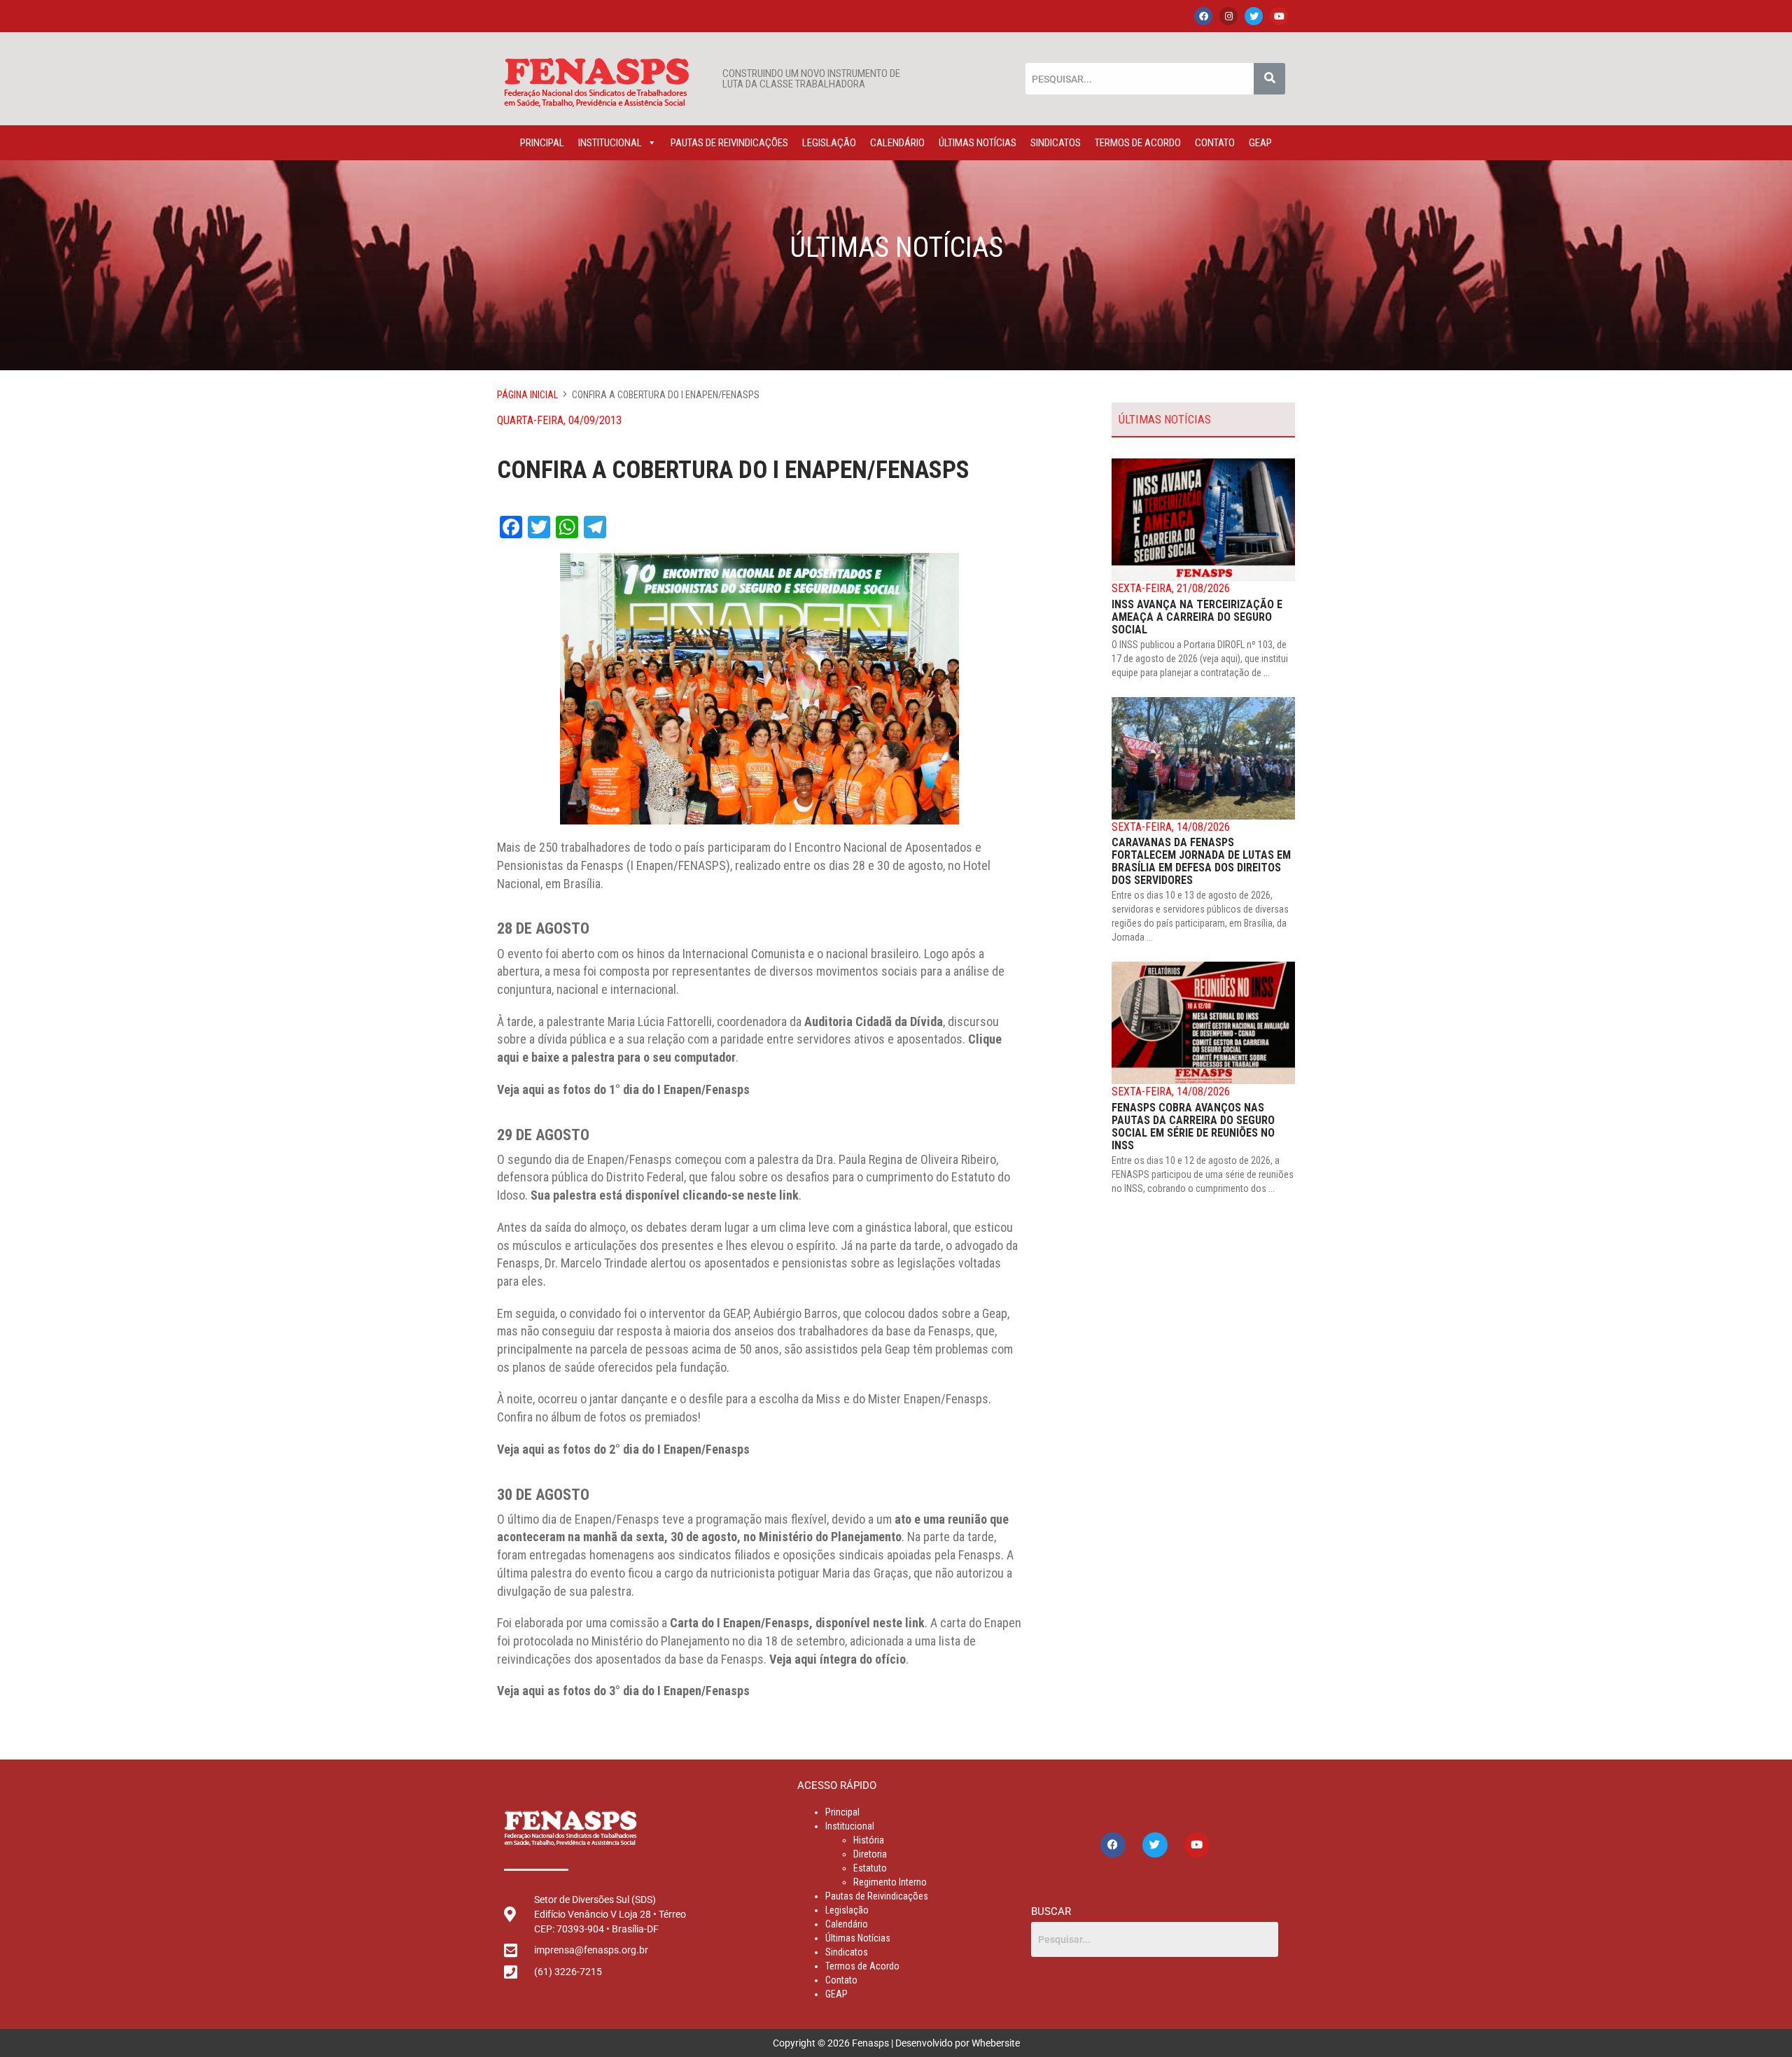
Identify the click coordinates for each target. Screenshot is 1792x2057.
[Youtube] (1279, 16)
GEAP (1260, 143)
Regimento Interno (890, 1882)
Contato (1215, 143)
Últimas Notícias (978, 143)
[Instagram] (1228, 16)
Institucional (610, 143)
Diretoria (870, 1854)
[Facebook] (1203, 16)
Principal (542, 143)
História (869, 1840)
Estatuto (870, 1868)
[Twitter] (1254, 16)
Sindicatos (1056, 143)
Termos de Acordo (1138, 143)
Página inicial (527, 395)
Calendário (897, 143)
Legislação (829, 143)
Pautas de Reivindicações (729, 143)
